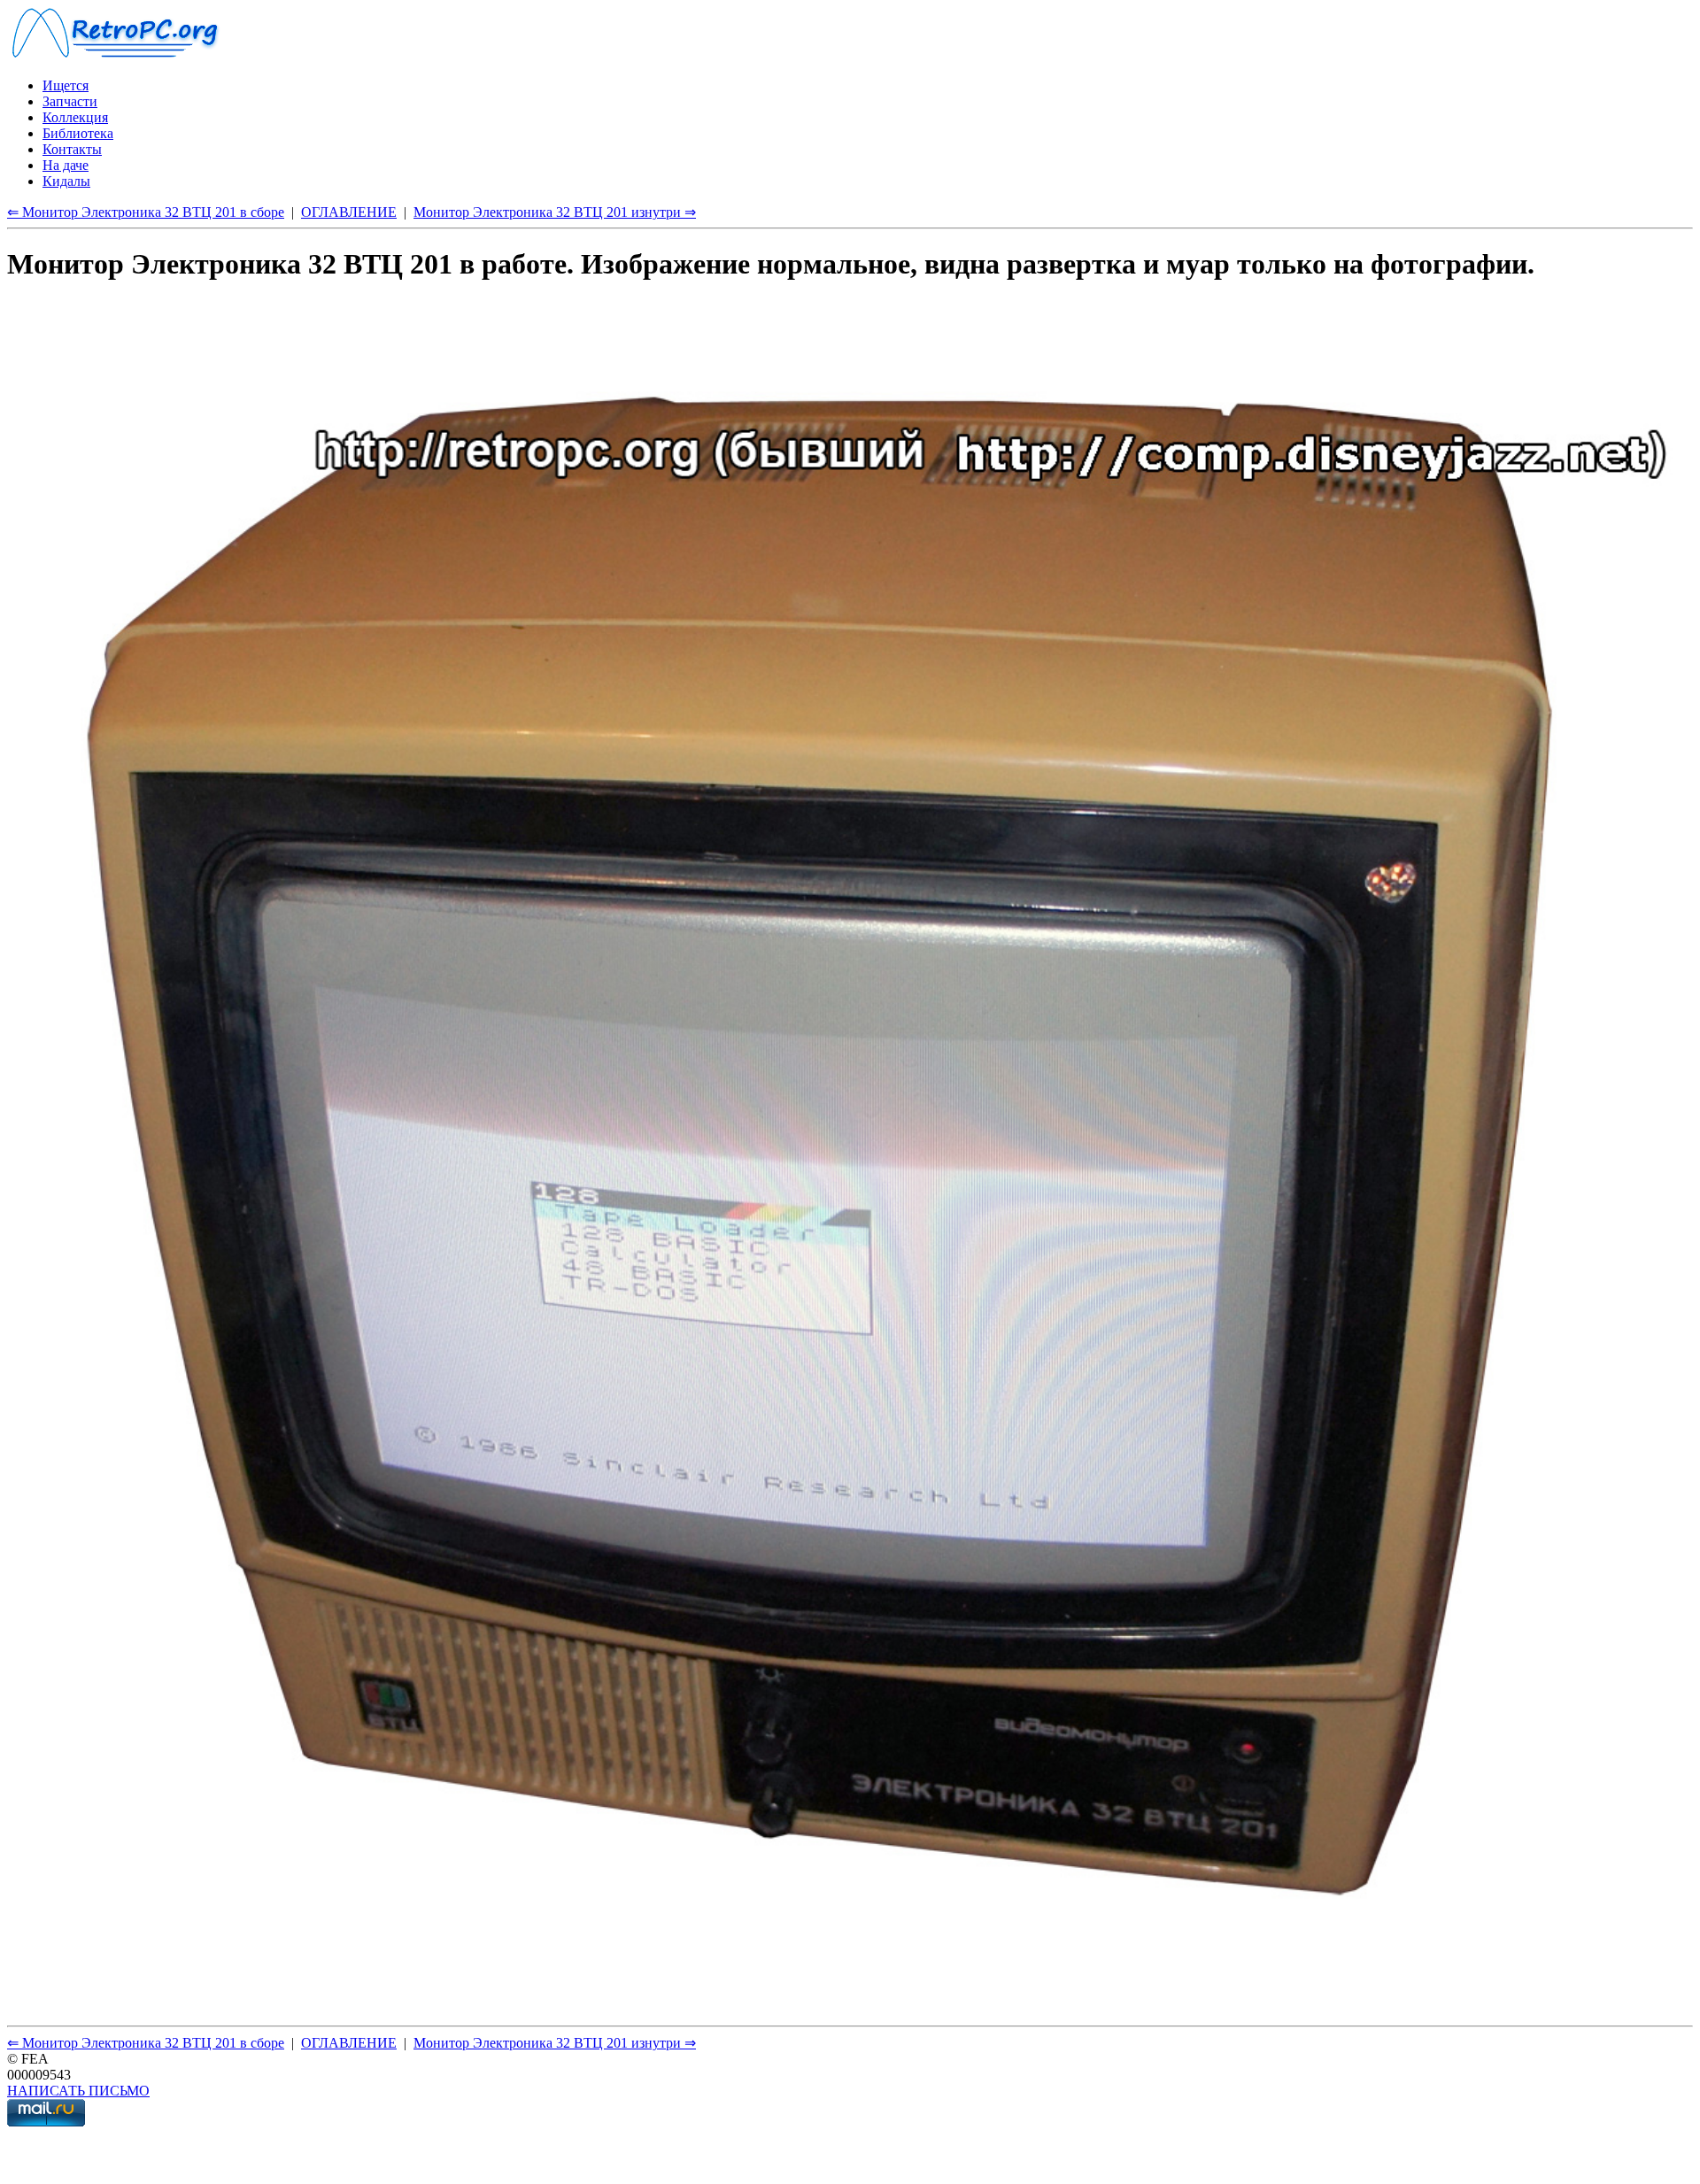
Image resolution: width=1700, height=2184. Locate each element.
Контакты (72, 149)
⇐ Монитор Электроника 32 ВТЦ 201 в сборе (146, 212)
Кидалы (66, 181)
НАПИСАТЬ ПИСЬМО (78, 2091)
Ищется (66, 85)
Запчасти (70, 101)
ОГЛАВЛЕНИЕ (349, 212)
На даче (66, 165)
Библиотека (78, 133)
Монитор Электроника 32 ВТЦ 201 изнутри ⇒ (555, 212)
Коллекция (75, 117)
